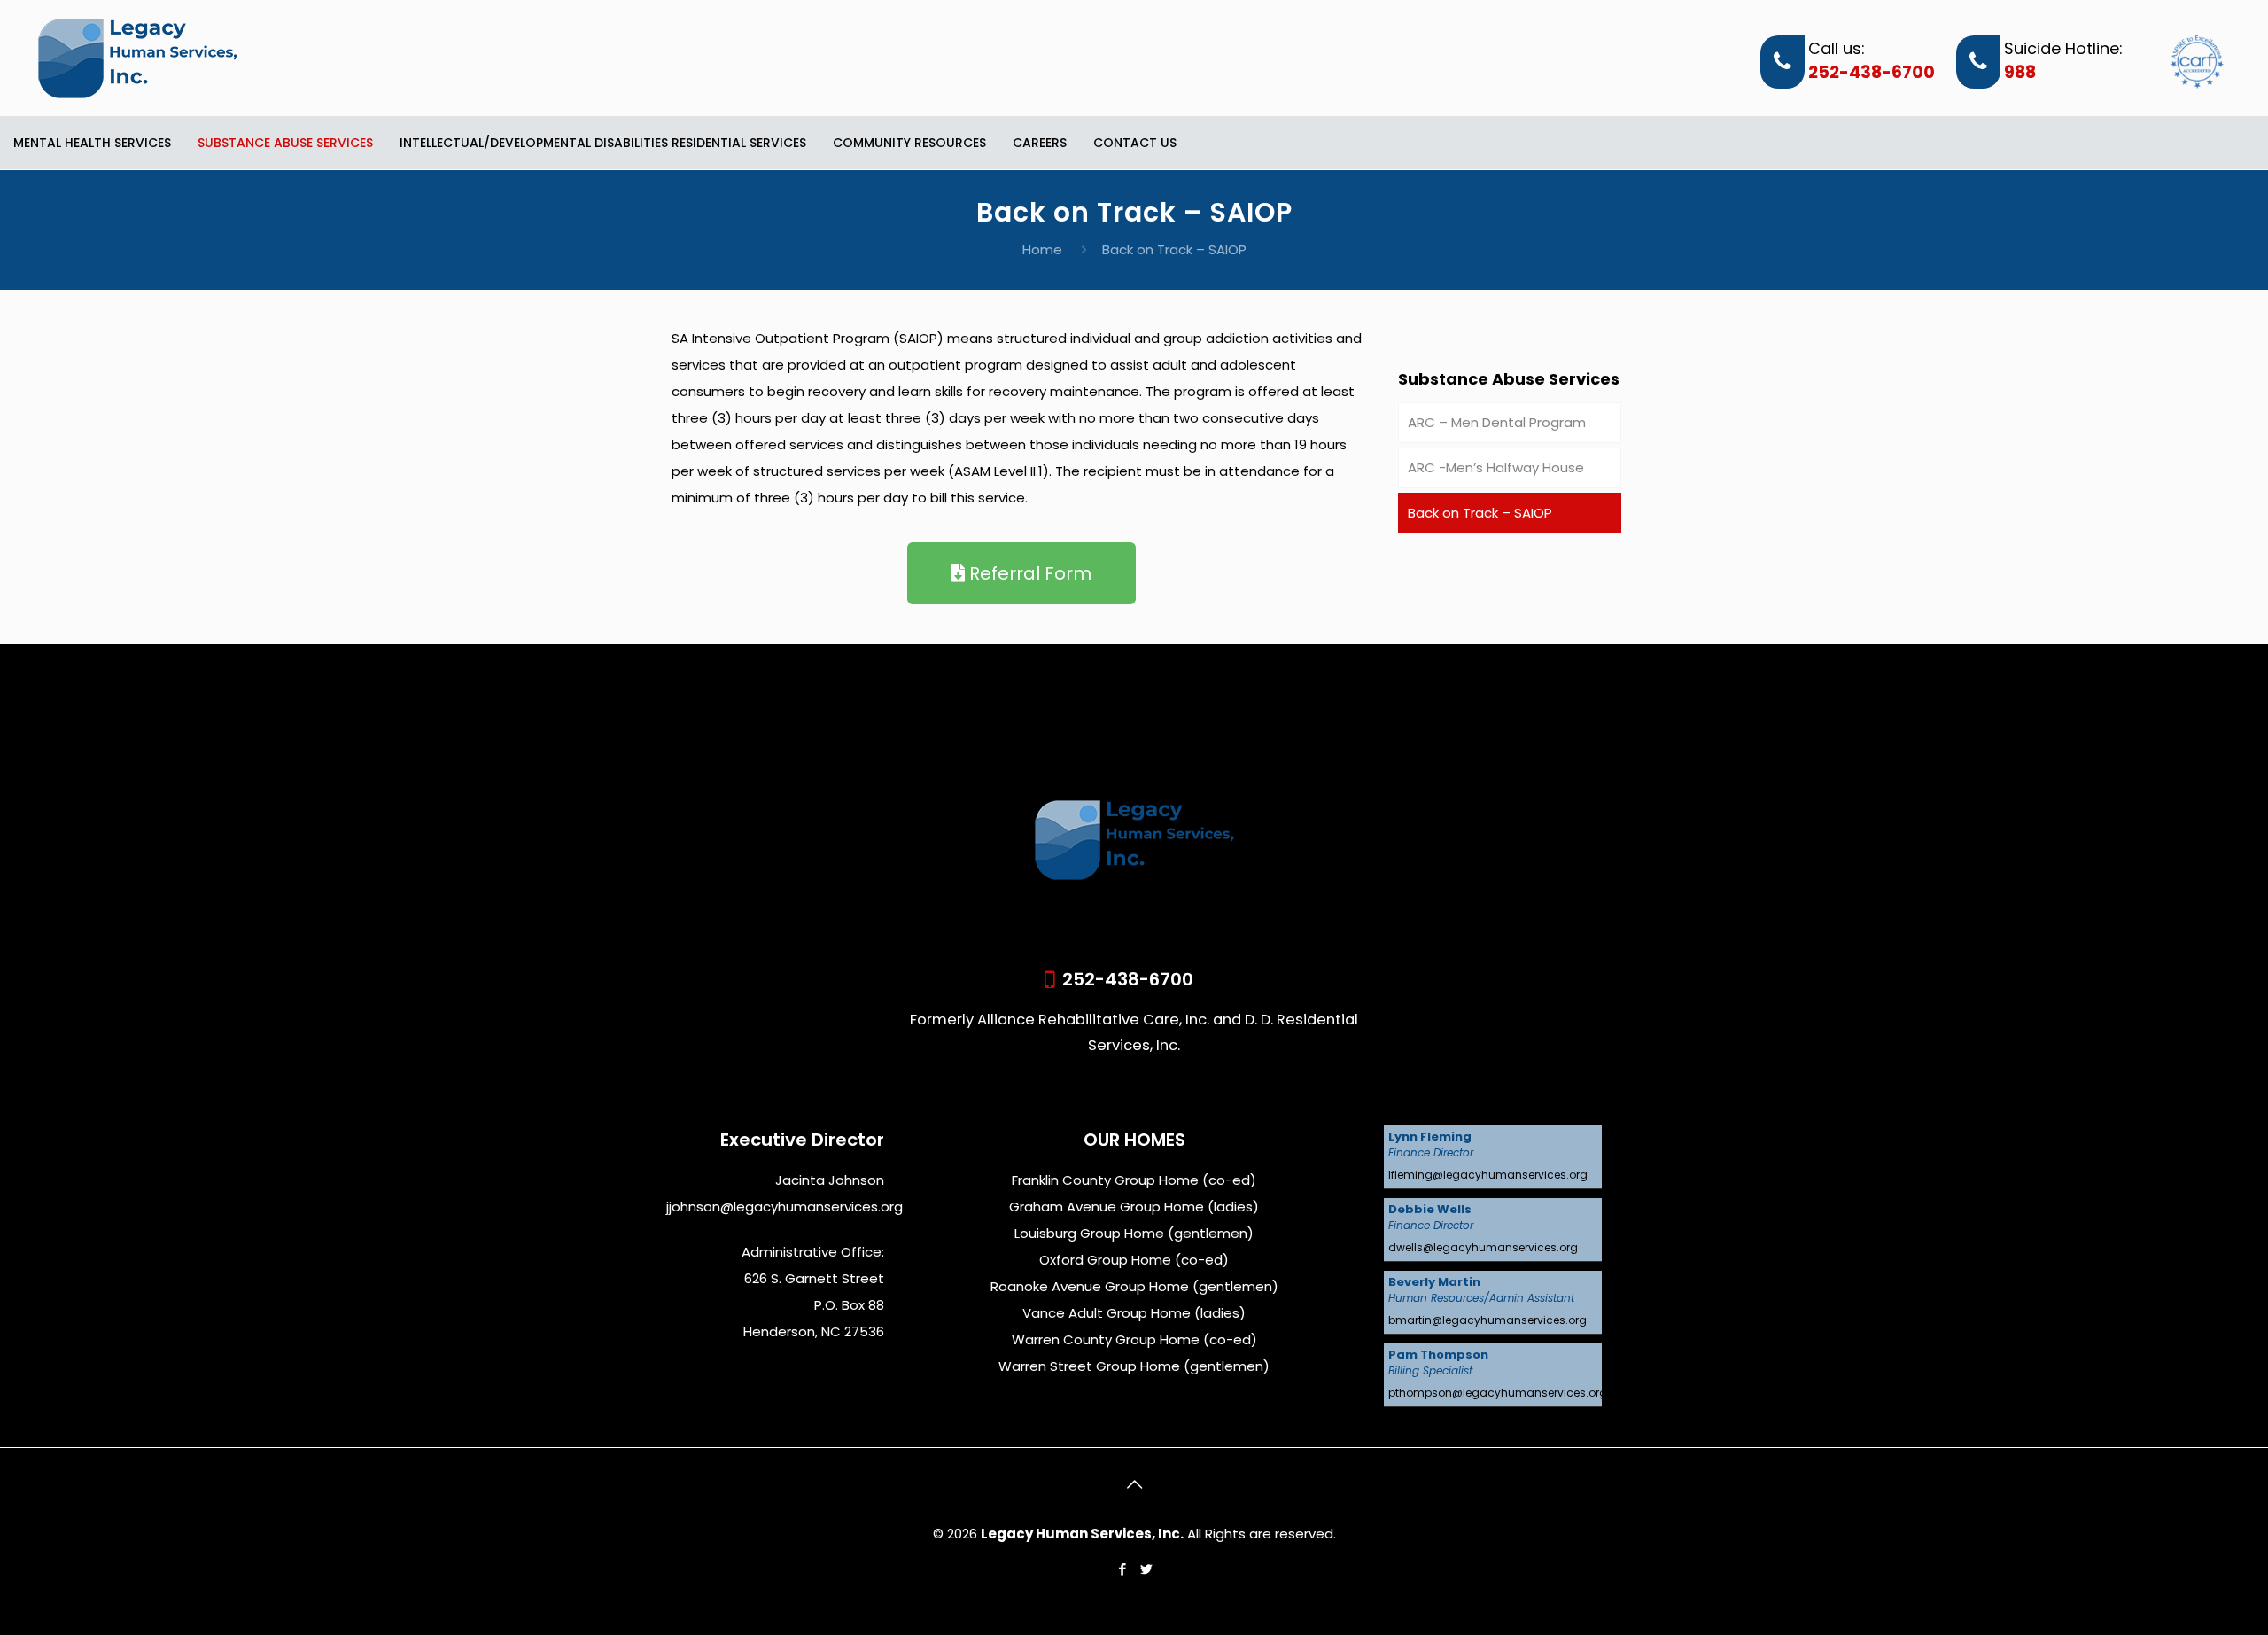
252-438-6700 (1872, 73)
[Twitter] (1146, 1569)
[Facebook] (1122, 1569)
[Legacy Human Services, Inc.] (138, 58)
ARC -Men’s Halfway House (1496, 467)
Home (1042, 249)
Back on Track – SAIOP (1480, 513)
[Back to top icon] (1134, 1484)
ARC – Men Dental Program (1497, 422)
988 (2020, 73)
